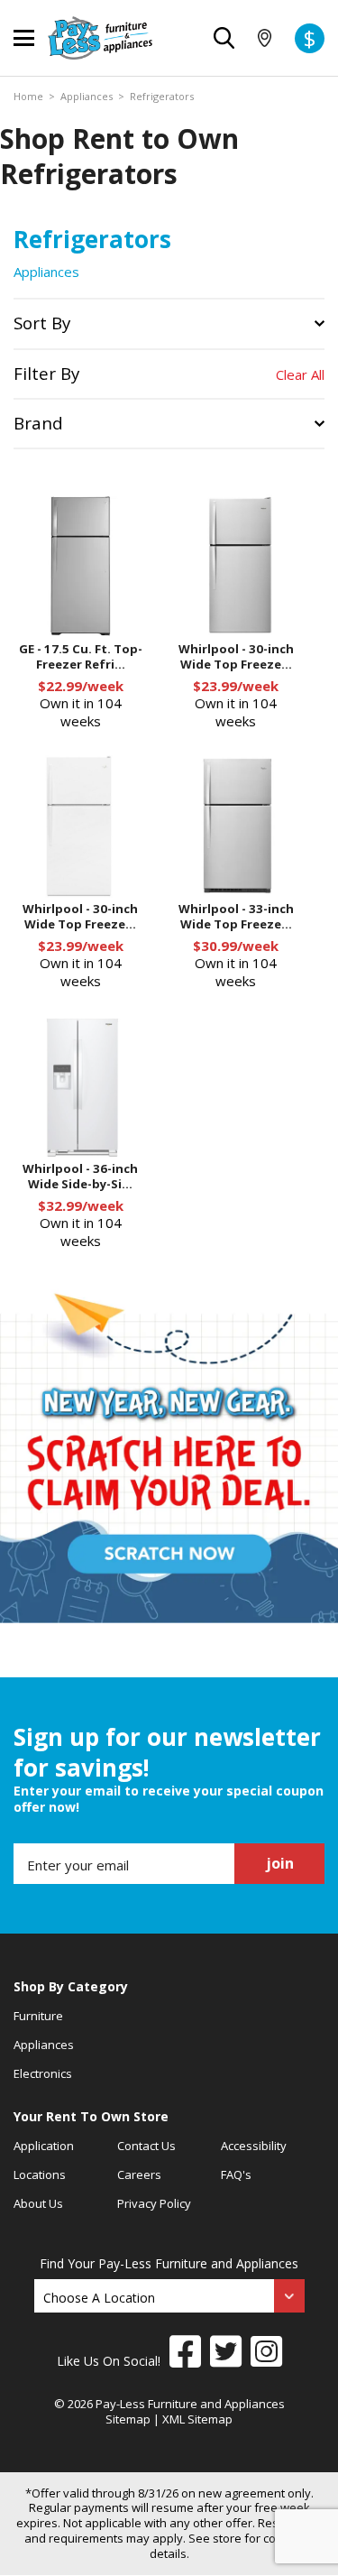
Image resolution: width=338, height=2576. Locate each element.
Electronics (43, 2073)
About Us (38, 2203)
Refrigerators (162, 97)
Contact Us (146, 2146)
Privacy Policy (154, 2203)
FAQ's (236, 2174)
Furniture (38, 2016)
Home (28, 97)
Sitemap (128, 2419)
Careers (139, 2174)
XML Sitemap (197, 2419)
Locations (40, 2174)
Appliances (87, 97)
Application (44, 2146)
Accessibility (254, 2146)
